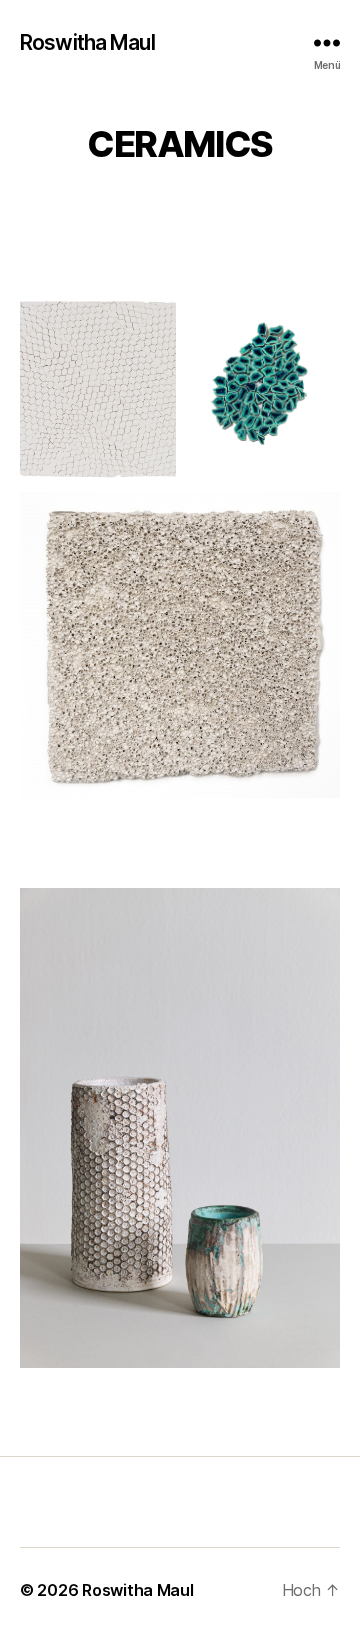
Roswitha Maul (87, 42)
